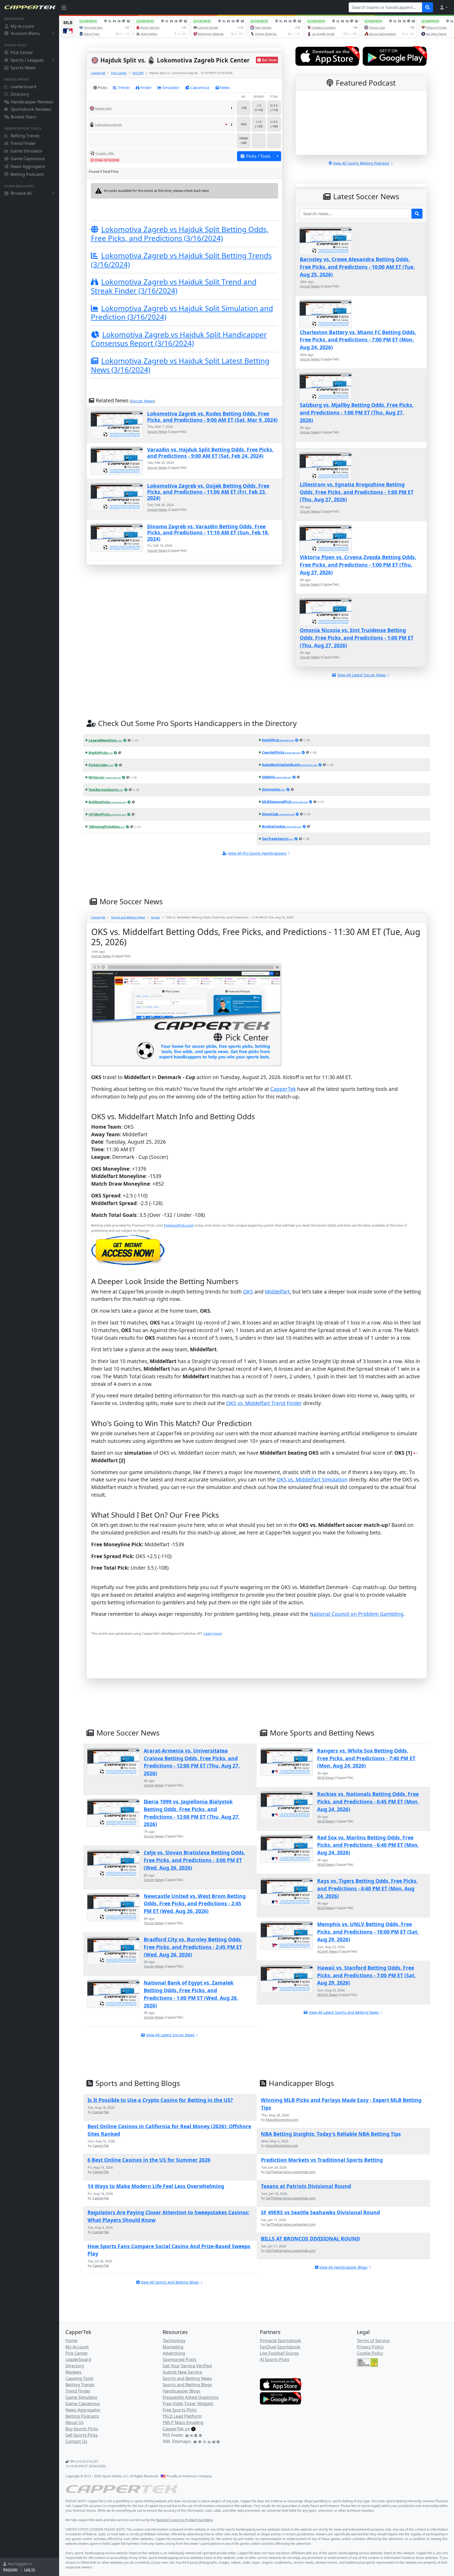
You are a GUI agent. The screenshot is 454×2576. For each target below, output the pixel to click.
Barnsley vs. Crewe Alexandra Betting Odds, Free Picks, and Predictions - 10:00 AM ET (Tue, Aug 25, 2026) (357, 267)
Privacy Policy (370, 2347)
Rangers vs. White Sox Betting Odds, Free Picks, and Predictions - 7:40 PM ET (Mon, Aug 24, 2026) (366, 1758)
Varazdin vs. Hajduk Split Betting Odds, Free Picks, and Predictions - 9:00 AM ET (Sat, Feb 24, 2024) (210, 453)
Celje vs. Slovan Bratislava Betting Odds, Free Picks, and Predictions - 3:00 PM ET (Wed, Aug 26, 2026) (194, 1860)
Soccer (156, 917)
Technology (174, 2341)
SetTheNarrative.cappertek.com (291, 2172)
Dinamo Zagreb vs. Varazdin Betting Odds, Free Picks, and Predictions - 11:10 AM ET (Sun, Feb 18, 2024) (208, 533)
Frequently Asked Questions (191, 2397)
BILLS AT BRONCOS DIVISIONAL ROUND (310, 2239)
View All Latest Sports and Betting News (344, 2012)
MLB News (326, 1778)
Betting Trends (25, 136)
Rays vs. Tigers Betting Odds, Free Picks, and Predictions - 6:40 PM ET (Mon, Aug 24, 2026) (367, 1888)
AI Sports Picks (275, 2359)
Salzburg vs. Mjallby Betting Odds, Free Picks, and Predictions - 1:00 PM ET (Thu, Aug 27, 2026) (357, 412)
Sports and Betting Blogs (187, 2385)
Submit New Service (182, 2372)
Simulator (171, 88)
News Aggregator (28, 166)
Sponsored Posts (180, 2359)
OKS (248, 1292)
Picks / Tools (258, 156)
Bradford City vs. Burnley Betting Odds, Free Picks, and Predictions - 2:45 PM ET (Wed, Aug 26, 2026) (193, 1947)
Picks (103, 88)
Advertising (174, 2353)
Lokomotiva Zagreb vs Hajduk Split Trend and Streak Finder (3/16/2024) (174, 286)
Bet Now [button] (269, 60)
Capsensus (200, 88)
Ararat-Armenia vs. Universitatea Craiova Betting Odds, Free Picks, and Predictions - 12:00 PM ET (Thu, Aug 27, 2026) (192, 1762)
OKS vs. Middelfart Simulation (312, 1479)
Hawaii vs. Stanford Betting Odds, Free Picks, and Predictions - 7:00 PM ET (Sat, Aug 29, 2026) (366, 1975)
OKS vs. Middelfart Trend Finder (264, 1403)
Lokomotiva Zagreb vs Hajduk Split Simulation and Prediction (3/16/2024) (182, 313)
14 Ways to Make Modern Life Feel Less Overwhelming (156, 2186)
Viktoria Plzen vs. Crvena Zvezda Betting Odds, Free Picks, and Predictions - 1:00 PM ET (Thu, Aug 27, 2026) (358, 565)
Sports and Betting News (128, 917)
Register (11, 2569)
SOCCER (138, 73)
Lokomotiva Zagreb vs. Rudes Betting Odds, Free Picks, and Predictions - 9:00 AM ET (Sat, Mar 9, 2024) (212, 417)
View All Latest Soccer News (170, 2035)
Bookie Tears (24, 117)
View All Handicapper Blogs (343, 2267)
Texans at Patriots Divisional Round (306, 2186)
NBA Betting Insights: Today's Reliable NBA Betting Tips (331, 2134)
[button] (443, 7)
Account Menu (25, 33)
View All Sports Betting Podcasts (361, 163)
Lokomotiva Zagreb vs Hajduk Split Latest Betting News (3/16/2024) (180, 365)
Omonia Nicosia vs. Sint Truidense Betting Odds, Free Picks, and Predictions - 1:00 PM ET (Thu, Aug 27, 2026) (357, 638)
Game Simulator (27, 151)
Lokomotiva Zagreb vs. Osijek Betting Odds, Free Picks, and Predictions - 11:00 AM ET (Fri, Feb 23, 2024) (208, 492)
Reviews (73, 2372)
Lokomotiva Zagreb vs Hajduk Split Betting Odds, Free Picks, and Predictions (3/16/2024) (180, 234)
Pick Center (22, 52)
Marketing (173, 2347)
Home (71, 2341)
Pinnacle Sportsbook (280, 2341)
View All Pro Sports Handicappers (257, 853)
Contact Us (76, 2441)
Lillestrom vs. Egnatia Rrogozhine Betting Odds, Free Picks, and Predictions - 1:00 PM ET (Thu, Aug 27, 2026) (357, 492)
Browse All (21, 193)
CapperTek (98, 73)
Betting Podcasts (27, 174)
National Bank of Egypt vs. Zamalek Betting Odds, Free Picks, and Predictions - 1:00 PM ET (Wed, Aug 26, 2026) (191, 1994)
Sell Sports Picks (82, 2435)
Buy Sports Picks (82, 2429)
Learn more (213, 1633)
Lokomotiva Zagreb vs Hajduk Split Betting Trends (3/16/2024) (181, 260)
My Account (22, 26)
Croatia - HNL (105, 153)
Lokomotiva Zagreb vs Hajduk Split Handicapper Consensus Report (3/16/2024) (179, 339)
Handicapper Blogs (182, 2391)
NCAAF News (327, 1951)
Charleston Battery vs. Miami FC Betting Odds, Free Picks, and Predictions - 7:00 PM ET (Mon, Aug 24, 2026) (358, 340)
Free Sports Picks (180, 2410)
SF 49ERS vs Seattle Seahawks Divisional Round (320, 2212)
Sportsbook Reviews (31, 109)
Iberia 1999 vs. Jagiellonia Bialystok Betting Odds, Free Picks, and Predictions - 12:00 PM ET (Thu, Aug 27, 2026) (192, 1813)
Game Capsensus (28, 159)
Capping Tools (79, 2378)
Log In (30, 2569)
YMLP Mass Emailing (183, 2422)
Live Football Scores (279, 2353)
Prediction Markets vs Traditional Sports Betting (322, 2160)
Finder (146, 88)
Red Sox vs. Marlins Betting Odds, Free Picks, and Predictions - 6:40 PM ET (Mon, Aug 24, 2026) (368, 1845)
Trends (124, 88)
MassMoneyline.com (282, 2120)
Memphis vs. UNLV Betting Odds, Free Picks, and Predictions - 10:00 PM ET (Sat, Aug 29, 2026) (368, 1932)
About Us (75, 2422)
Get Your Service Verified (187, 2366)
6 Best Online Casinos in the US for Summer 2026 (149, 2160)
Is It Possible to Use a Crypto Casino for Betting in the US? (160, 2100)
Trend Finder (23, 143)
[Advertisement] (249, 1665)
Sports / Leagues (27, 60)
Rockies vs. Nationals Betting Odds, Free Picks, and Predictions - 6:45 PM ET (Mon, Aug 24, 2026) (368, 1802)
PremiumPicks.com (179, 1225)
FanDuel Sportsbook (280, 2347)
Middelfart (277, 1292)
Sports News (23, 68)
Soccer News (142, 401)
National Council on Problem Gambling (357, 1614)
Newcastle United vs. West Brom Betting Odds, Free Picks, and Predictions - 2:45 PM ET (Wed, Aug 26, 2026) (195, 1904)
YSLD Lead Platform (182, 2416)
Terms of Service (373, 2341)
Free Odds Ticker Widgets (188, 2404)
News (225, 88)
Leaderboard (23, 87)
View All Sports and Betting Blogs (170, 2282)
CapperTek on (176, 2429)
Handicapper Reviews (32, 102)
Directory (20, 94)
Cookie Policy (370, 2353)
